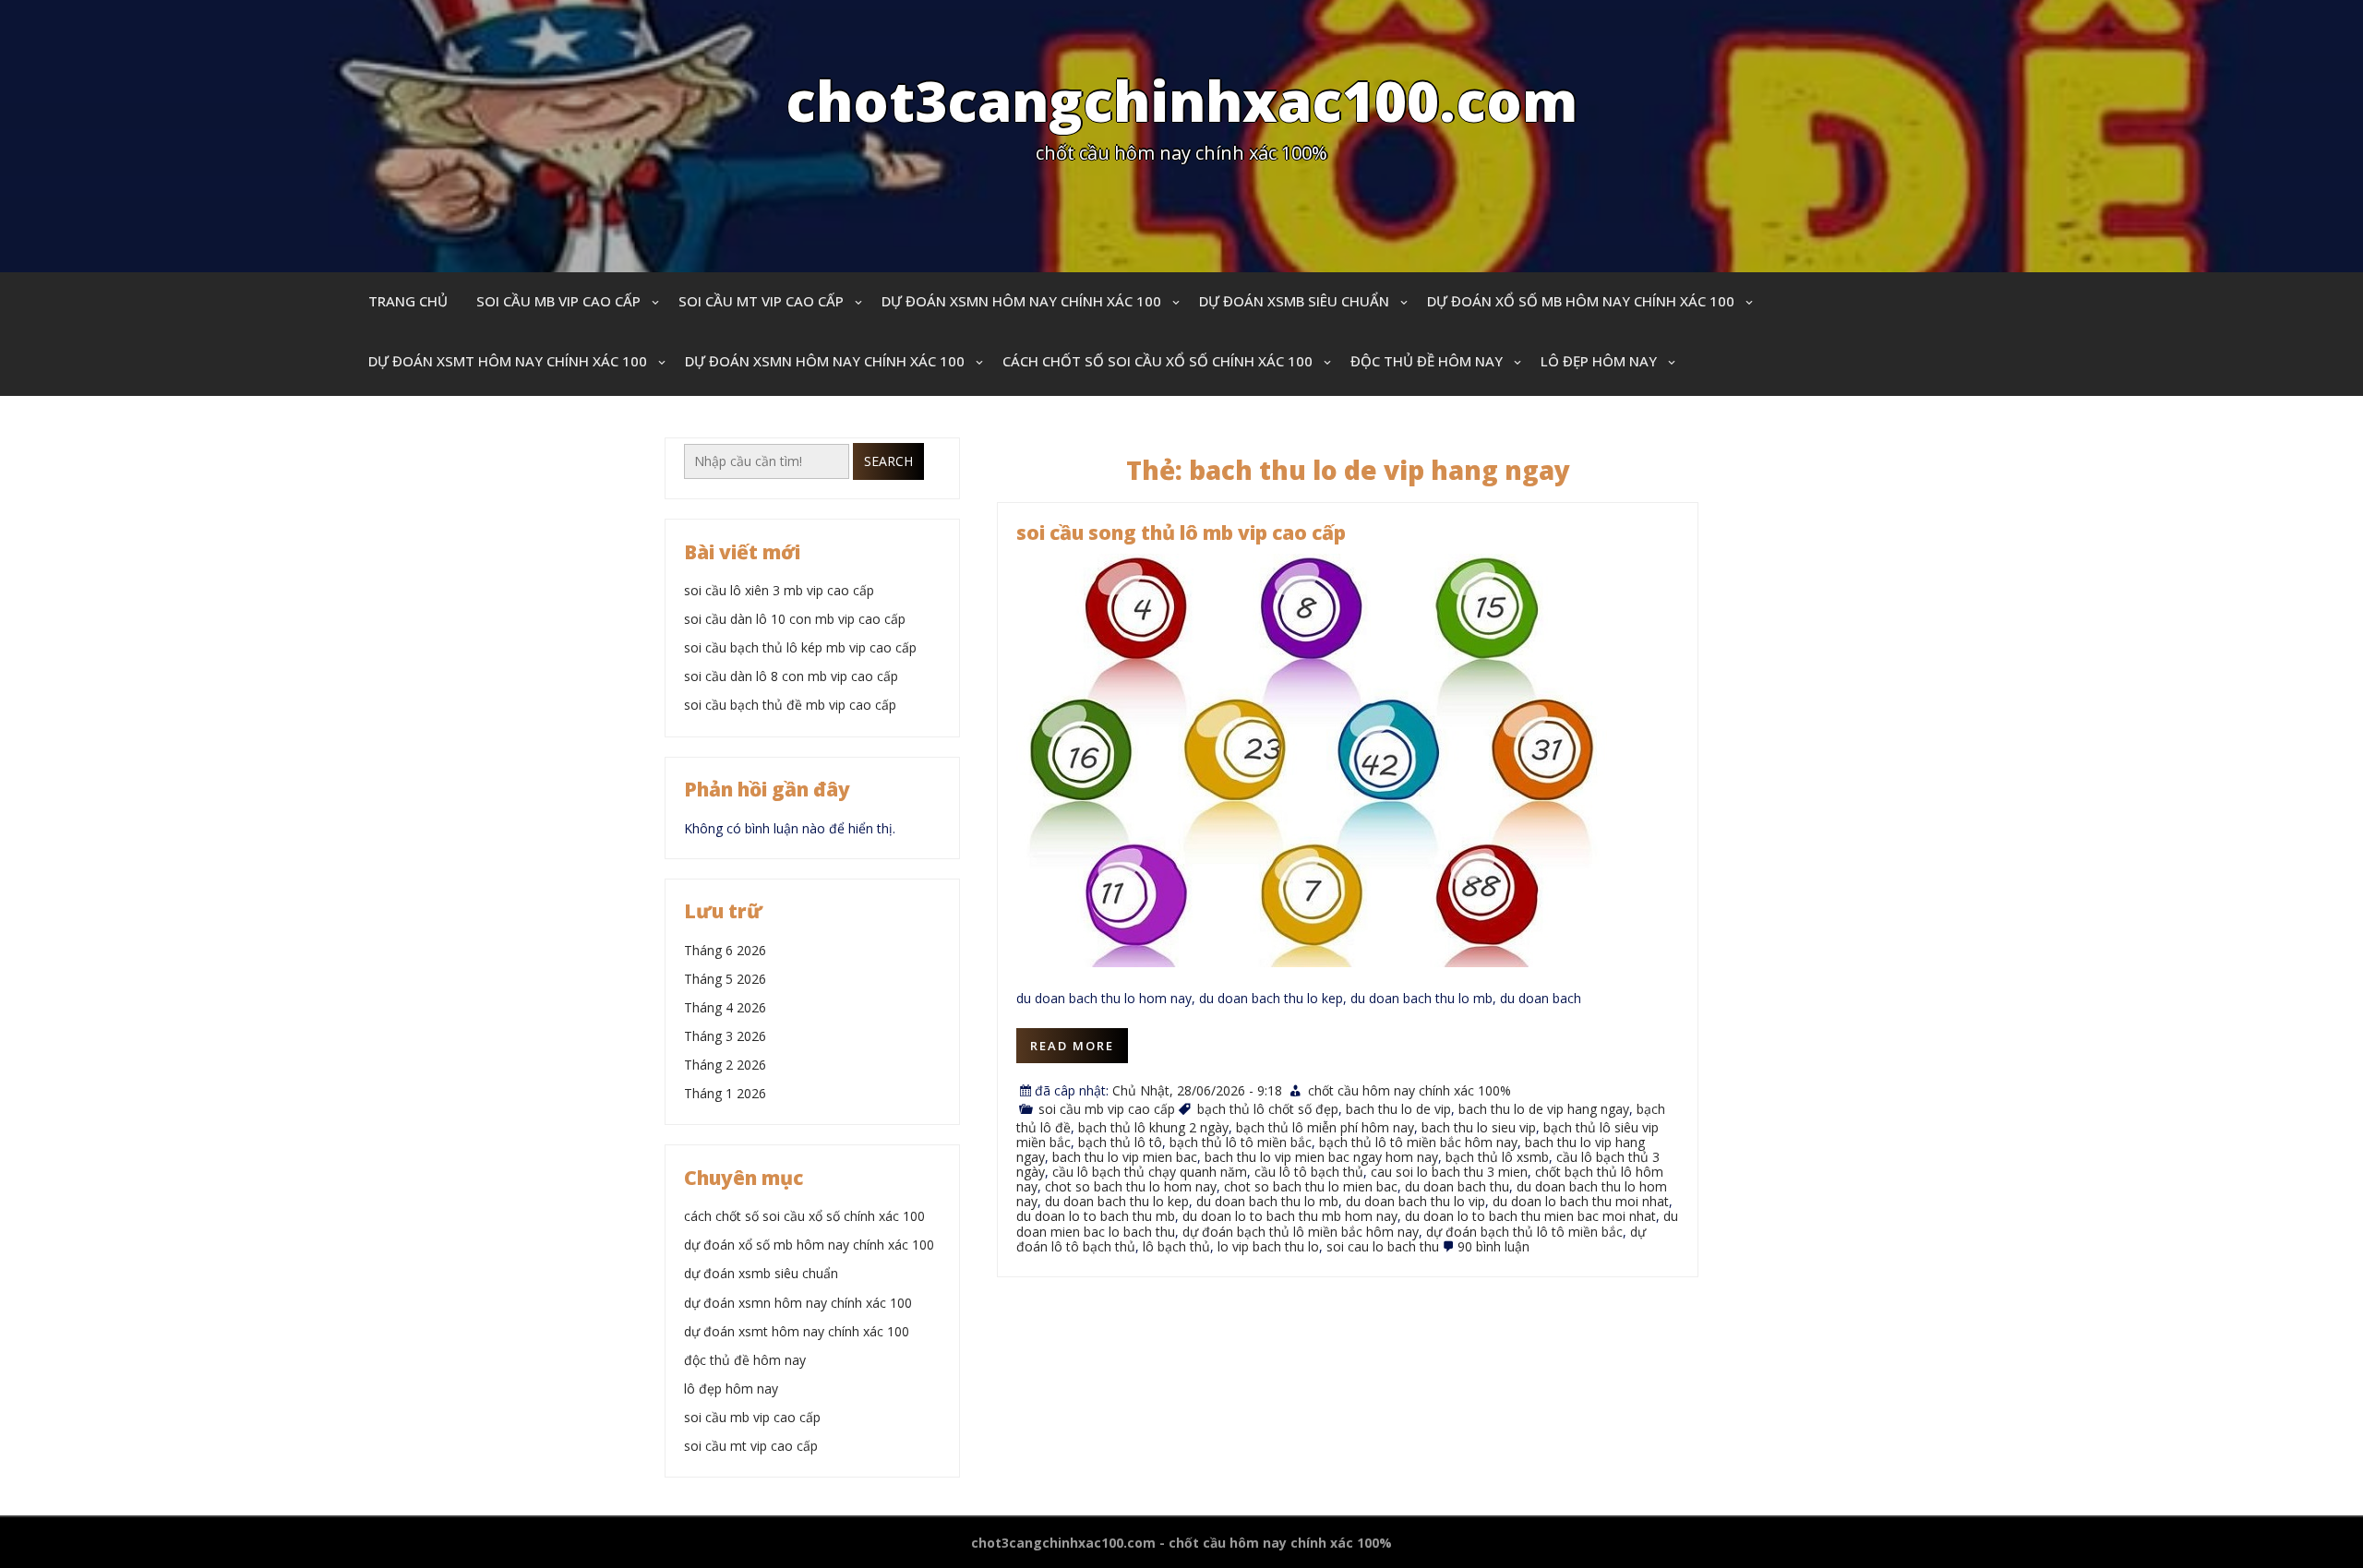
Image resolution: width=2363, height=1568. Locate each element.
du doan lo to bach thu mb (1096, 1216)
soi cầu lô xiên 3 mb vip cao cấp (779, 590)
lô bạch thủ (1176, 1246)
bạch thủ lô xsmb (1497, 1157)
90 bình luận (1493, 1246)
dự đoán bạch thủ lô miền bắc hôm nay (1301, 1232)
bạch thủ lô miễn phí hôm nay (1325, 1127)
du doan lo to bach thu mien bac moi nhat (1530, 1216)
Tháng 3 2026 (725, 1036)
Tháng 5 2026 (725, 979)
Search (888, 461)
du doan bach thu (1457, 1186)
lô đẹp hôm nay (1599, 361)
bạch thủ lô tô (1120, 1142)
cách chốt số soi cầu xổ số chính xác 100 (1158, 361)
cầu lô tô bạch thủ (1309, 1172)
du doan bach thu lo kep (1117, 1201)
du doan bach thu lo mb (1267, 1201)
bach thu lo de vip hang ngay (1544, 1109)
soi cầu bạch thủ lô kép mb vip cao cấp (800, 647)
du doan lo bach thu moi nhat (1581, 1201)
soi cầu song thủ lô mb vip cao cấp (1181, 533)
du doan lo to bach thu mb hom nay (1290, 1216)
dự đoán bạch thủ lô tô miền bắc (1524, 1232)
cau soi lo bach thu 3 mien (1449, 1172)
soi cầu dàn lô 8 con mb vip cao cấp (791, 676)
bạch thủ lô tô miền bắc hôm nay (1418, 1142)
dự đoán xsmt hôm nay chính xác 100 (508, 361)
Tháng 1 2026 (725, 1093)
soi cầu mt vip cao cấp (761, 301)
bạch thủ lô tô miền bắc (1241, 1142)
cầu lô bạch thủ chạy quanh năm (1150, 1172)
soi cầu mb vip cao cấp (558, 301)
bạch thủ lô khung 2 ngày (1153, 1127)
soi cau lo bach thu (1383, 1246)
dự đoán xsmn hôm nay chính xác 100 (1021, 301)
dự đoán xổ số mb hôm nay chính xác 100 (1581, 301)
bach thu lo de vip (1398, 1109)
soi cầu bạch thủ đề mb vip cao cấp (790, 705)
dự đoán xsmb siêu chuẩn (1294, 301)
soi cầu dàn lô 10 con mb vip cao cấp (795, 619)
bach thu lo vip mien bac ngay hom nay (1321, 1157)
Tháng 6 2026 (725, 950)
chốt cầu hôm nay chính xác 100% (1409, 1090)
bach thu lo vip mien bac (1125, 1157)
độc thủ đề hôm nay (1427, 361)
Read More (1072, 1046)
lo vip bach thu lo (1268, 1246)
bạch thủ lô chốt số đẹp (1268, 1109)
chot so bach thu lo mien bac (1311, 1186)
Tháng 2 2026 (725, 1065)
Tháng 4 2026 (725, 1007)
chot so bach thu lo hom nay (1131, 1186)
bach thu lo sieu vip (1479, 1127)
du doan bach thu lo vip (1415, 1201)
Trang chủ (408, 301)
